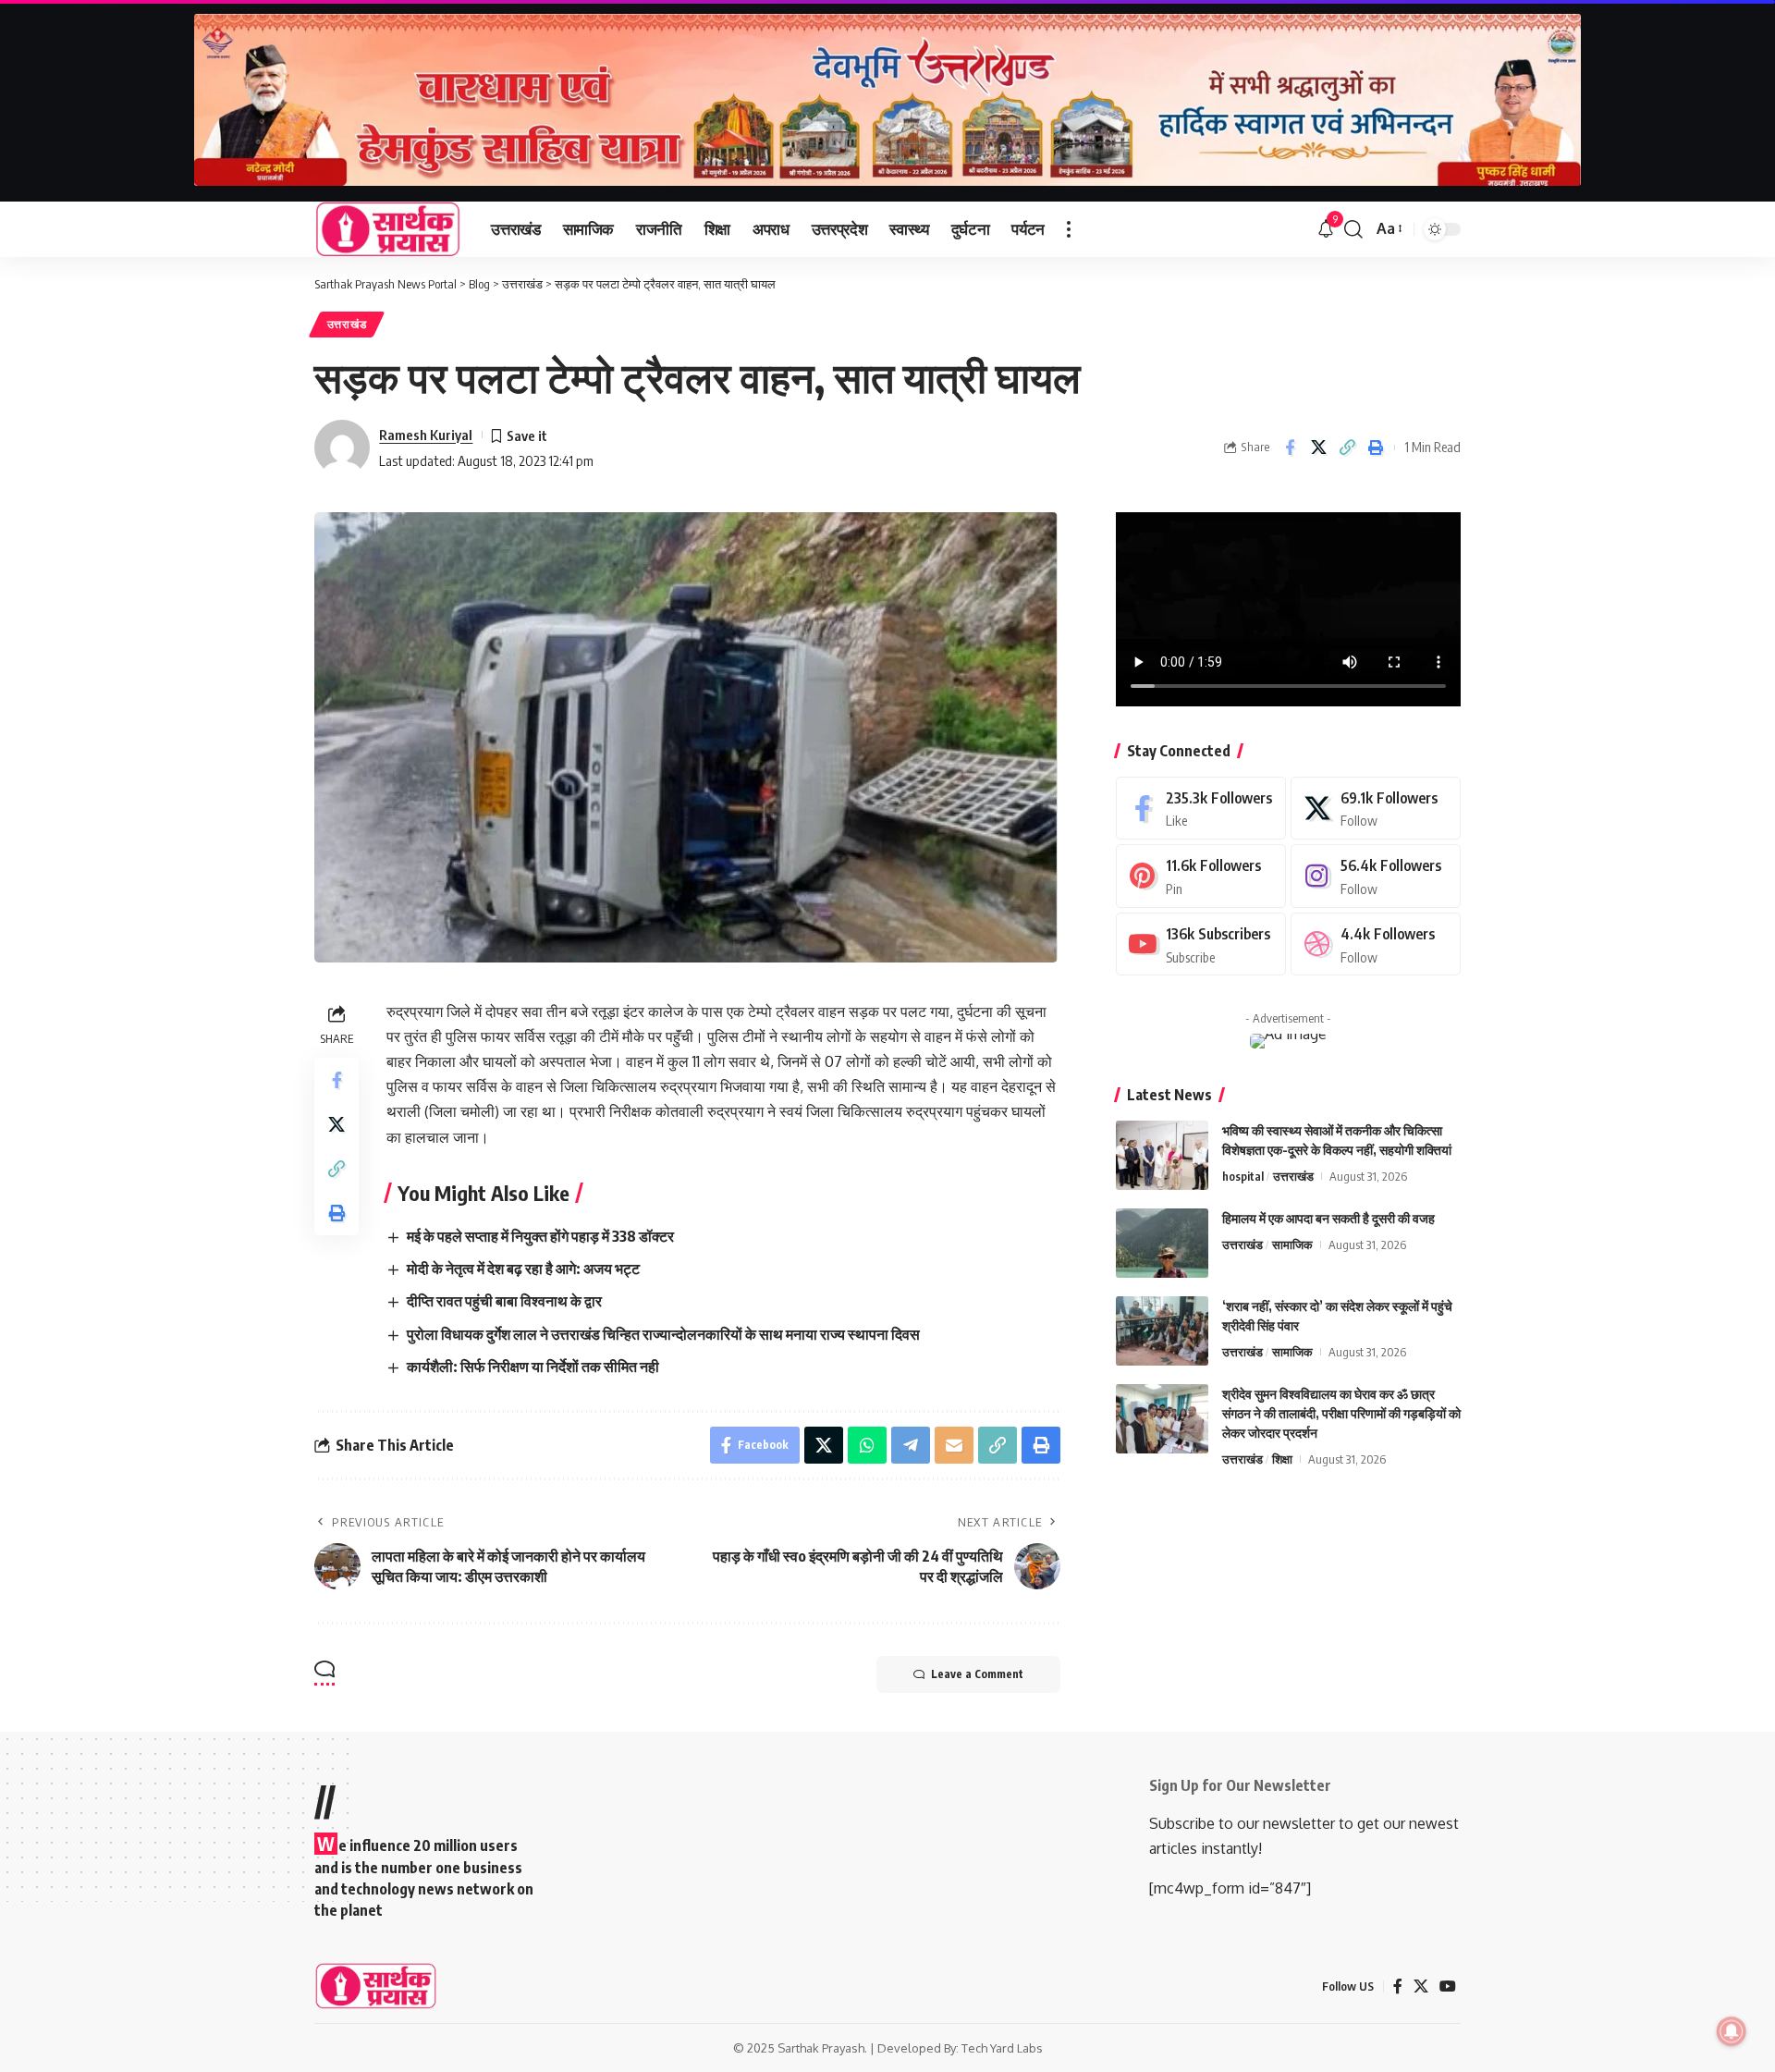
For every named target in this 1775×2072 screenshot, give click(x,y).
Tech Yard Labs (1002, 2048)
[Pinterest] (1201, 876)
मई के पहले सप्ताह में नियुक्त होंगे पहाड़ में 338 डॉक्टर (540, 1236)
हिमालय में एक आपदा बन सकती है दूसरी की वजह (1328, 1218)
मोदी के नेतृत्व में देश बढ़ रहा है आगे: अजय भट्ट (523, 1269)
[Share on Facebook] (1290, 448)
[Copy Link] (1347, 448)
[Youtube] (1201, 944)
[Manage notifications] (1732, 2031)
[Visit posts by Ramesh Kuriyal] (342, 448)
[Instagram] (1376, 876)
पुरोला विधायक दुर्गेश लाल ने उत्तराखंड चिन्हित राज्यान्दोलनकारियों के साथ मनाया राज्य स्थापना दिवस (663, 1334)
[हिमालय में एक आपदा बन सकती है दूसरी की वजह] (1162, 1243)
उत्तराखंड (347, 324)
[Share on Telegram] (911, 1445)
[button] (1069, 229)
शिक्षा (1282, 1459)
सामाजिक (1292, 1244)
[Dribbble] (1376, 944)
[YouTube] (1448, 1986)
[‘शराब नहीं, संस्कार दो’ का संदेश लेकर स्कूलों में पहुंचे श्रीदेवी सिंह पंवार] (1162, 1331)
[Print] (1376, 448)
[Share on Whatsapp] (867, 1445)
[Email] (954, 1445)
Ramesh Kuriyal (426, 435)
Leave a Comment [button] (977, 1674)
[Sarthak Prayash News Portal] (388, 229)
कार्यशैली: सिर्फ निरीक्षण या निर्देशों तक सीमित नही (533, 1367)
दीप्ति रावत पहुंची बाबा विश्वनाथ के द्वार (504, 1301)
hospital (1243, 1176)
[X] (1376, 809)
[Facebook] (1201, 809)
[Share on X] (1318, 448)
